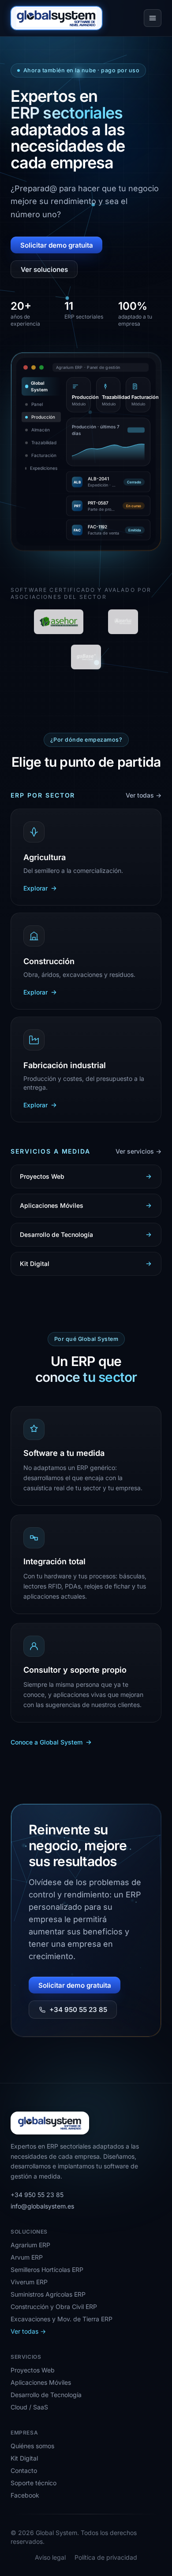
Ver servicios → (138, 1151)
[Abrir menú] (153, 18)
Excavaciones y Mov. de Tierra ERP (62, 2319)
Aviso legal (50, 2557)
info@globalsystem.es (42, 2206)
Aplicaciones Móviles (41, 2382)
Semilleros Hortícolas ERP (47, 2270)
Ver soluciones (44, 269)
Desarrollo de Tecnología (46, 2395)
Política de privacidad (106, 2557)
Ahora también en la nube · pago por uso (81, 70)
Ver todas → (144, 795)
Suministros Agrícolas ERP (48, 2294)
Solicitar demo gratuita (57, 245)
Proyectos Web (33, 2370)
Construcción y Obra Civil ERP (54, 2307)
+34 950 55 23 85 (78, 2010)
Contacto (24, 2470)
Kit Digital (24, 2458)
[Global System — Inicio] (56, 18)
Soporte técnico (34, 2483)
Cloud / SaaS (29, 2407)
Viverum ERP (29, 2282)
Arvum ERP (27, 2257)
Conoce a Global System (47, 1742)
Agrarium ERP (30, 2245)
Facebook (25, 2495)
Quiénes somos (32, 2446)
